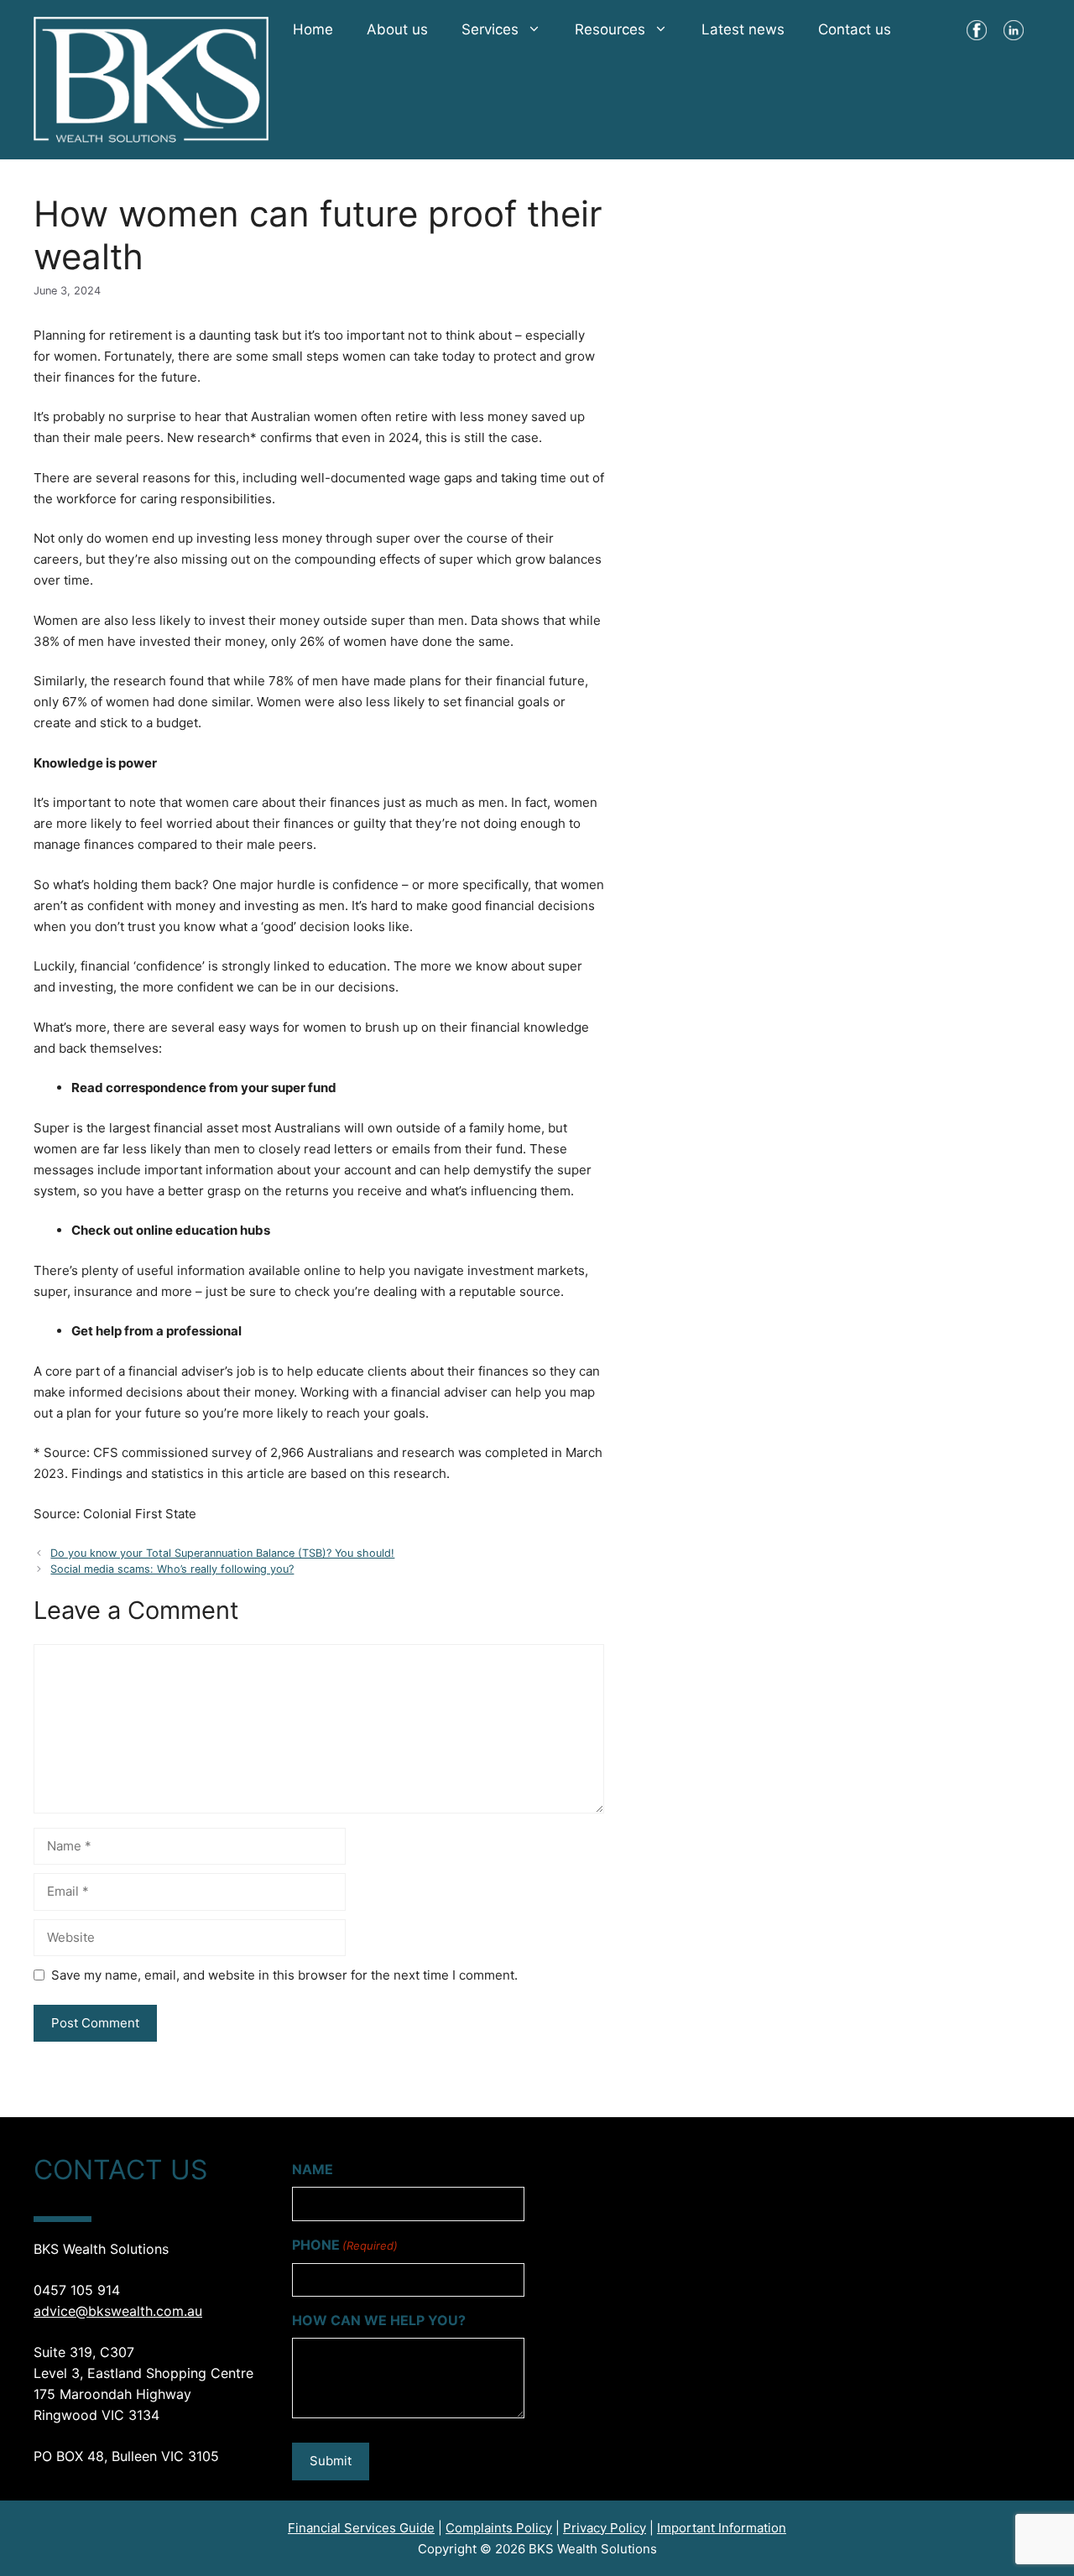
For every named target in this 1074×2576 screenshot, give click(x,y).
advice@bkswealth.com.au (118, 2311)
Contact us (855, 29)
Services (490, 29)
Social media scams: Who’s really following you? (172, 1569)
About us (397, 29)
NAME (313, 2169)
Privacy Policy (605, 2528)
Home (313, 29)
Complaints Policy (499, 2528)
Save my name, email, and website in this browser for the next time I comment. (284, 1975)
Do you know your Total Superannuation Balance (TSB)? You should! (222, 1553)
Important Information (722, 2528)
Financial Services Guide (361, 2528)
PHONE (345, 2245)
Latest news (743, 29)
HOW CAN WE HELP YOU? (379, 2320)
